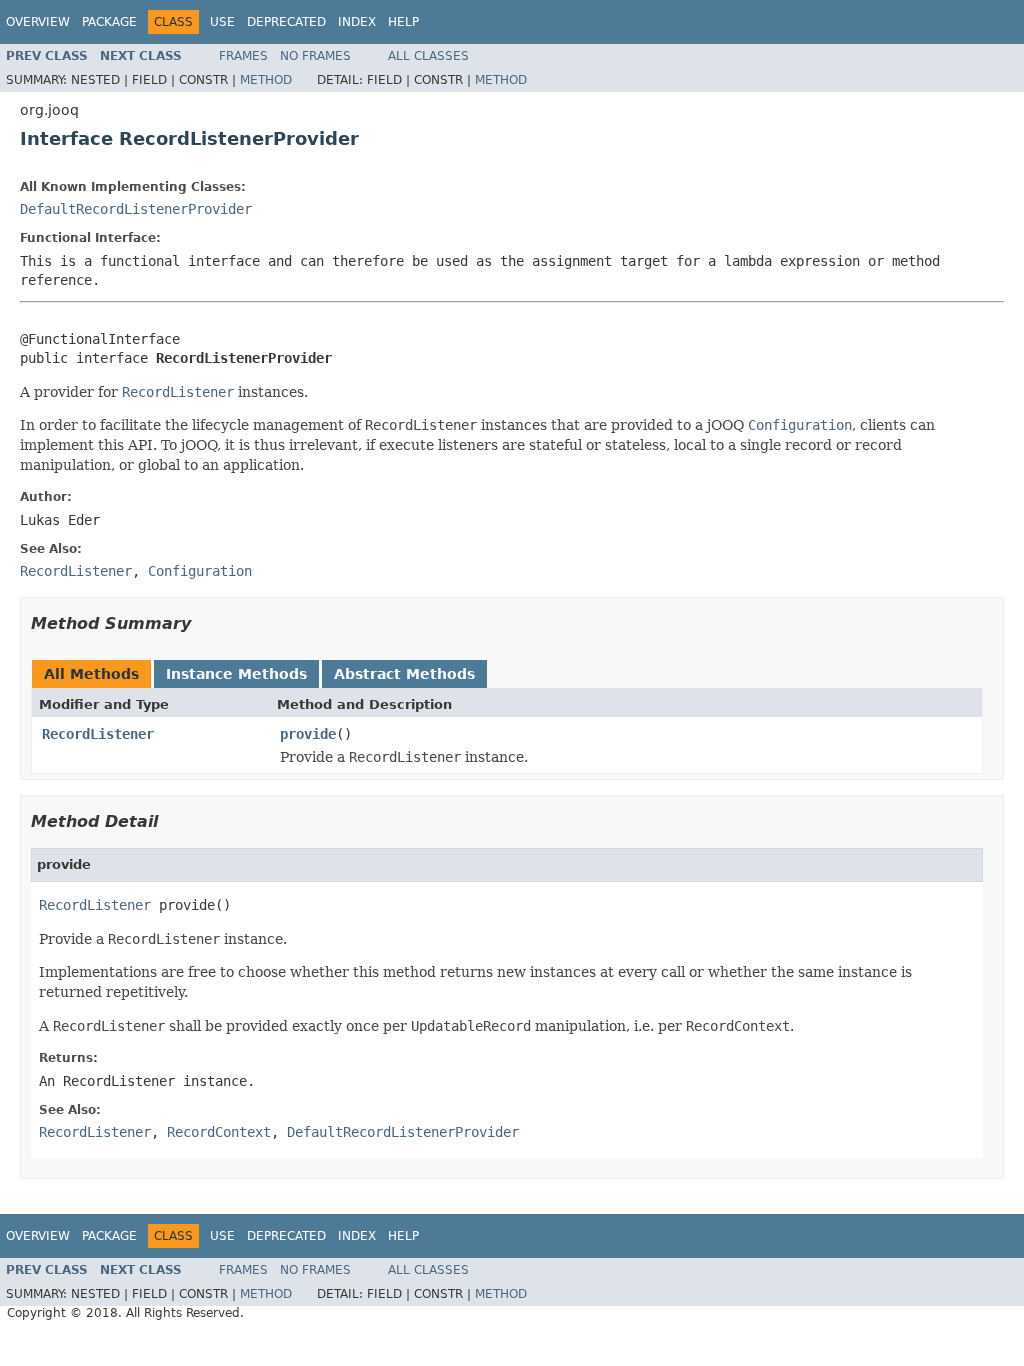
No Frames (315, 56)
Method (266, 80)
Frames (243, 56)
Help (403, 22)
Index (357, 22)
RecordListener (98, 734)
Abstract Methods (404, 674)
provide (308, 734)
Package (109, 22)
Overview (38, 22)
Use (222, 22)
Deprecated (286, 22)
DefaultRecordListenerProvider (136, 209)
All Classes (428, 56)
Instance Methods (236, 674)
